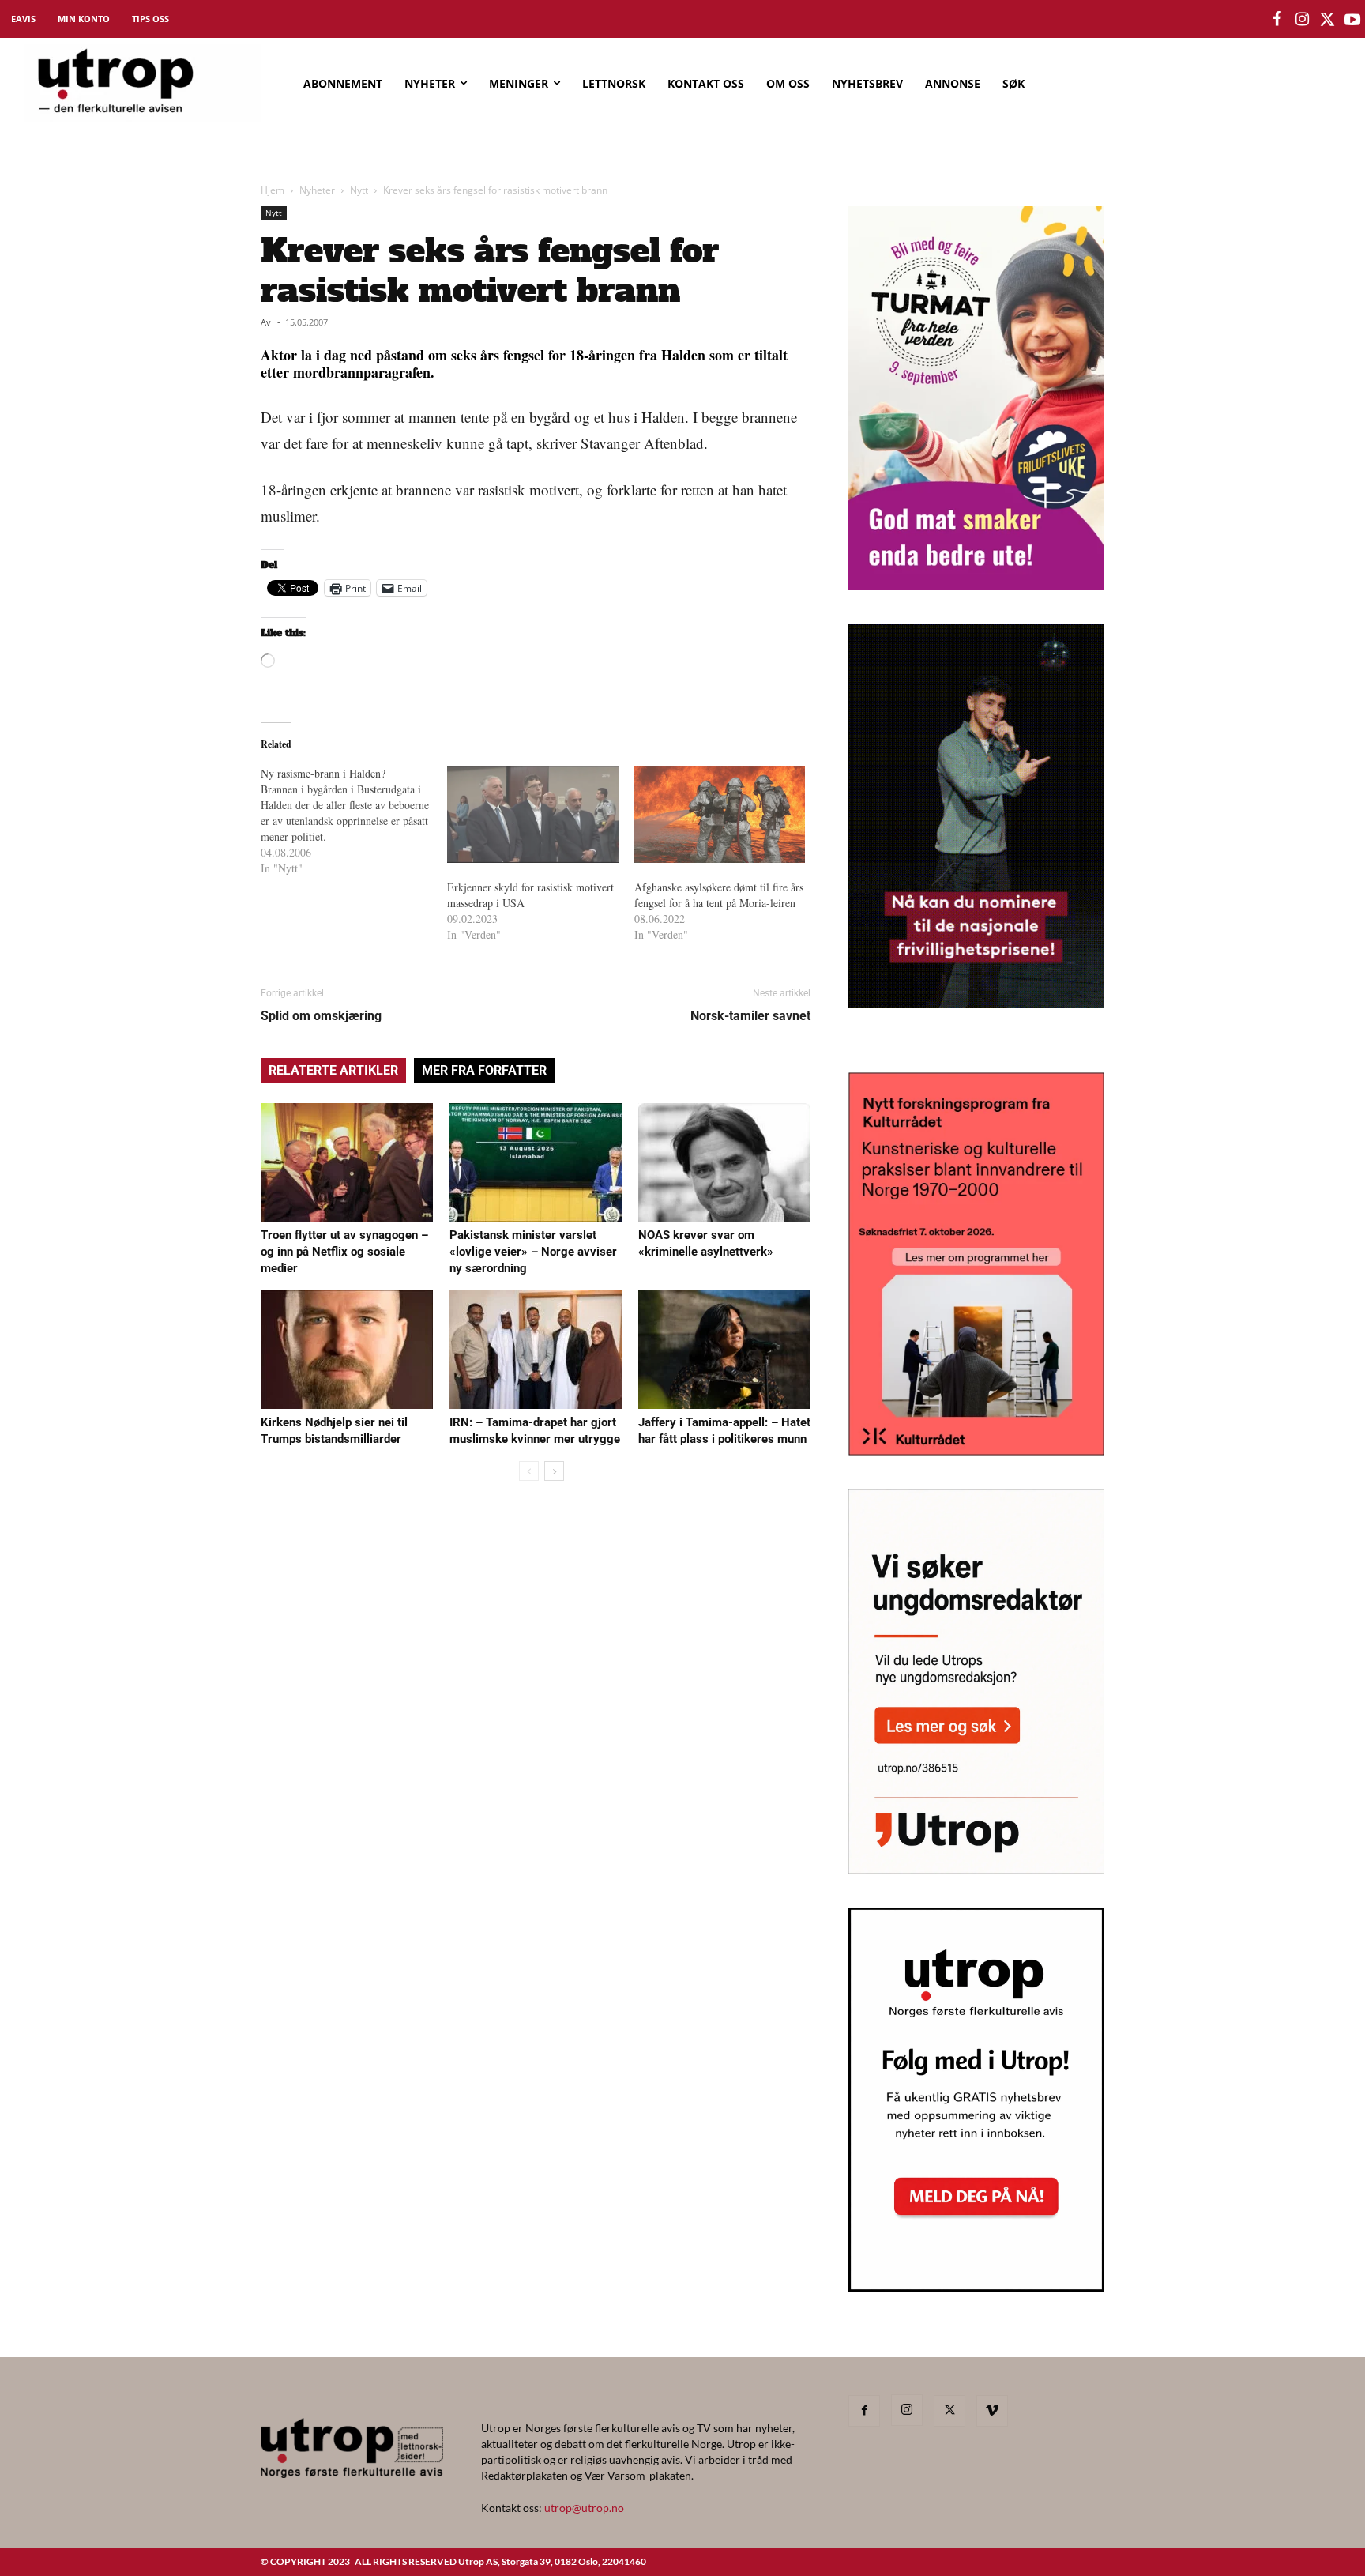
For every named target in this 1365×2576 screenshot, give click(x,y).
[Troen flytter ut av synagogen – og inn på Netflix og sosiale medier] (347, 1162)
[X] (949, 2411)
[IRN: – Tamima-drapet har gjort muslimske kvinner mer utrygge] (536, 1350)
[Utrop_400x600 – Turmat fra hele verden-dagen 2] (976, 585)
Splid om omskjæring (321, 1016)
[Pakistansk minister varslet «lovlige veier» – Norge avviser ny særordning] (536, 1162)
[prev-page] (529, 1471)
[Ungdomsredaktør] (976, 1868)
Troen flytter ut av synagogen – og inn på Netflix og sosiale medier (344, 1252)
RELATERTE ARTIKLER (333, 1070)
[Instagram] (907, 2410)
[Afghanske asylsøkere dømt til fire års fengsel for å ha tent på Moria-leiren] (720, 815)
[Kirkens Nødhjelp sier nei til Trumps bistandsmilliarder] (347, 1350)
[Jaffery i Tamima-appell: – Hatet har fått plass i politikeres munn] (724, 1350)
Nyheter (317, 190)
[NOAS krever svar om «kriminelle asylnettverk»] (724, 1162)
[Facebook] (864, 2411)
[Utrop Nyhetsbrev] (976, 2287)
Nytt (359, 190)
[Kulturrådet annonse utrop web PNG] (976, 1450)
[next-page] (554, 1471)
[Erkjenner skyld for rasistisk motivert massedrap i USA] (532, 815)
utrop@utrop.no (584, 2508)
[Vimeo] (992, 2411)
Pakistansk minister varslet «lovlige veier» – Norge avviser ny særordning (533, 1252)
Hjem (273, 190)
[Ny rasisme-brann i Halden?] (354, 821)
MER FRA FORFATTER (484, 1070)
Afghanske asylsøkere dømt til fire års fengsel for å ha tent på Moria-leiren (719, 895)
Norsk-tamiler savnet (750, 1016)
